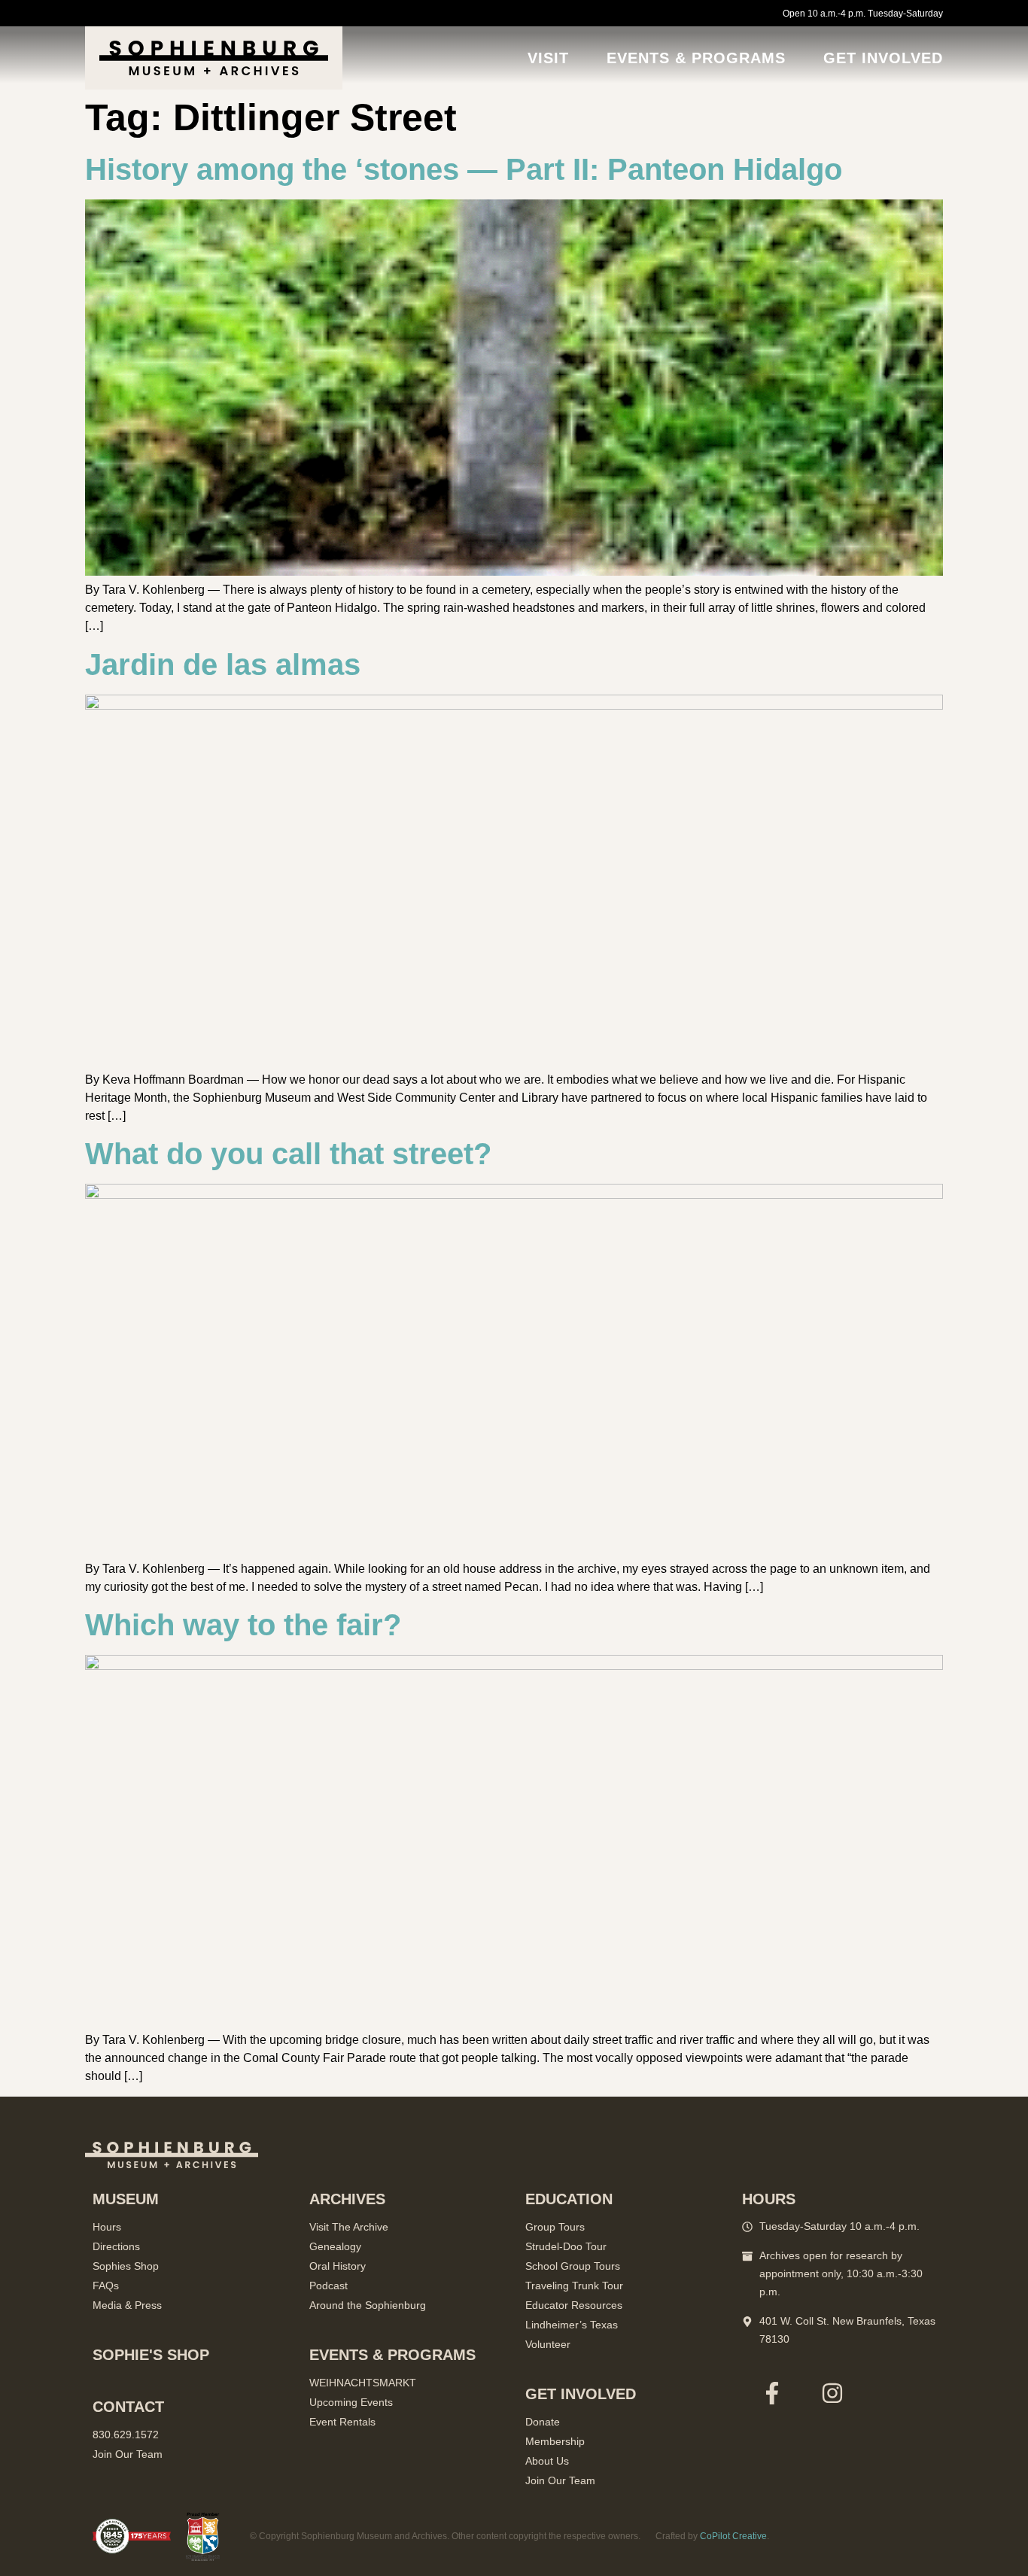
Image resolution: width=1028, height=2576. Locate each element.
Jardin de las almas (223, 665)
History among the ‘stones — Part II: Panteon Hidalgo (464, 169)
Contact (128, 2407)
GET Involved (883, 58)
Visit (548, 58)
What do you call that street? (288, 1154)
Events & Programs (696, 58)
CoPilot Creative (733, 2536)
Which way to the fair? (243, 1625)
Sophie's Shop (151, 2355)
